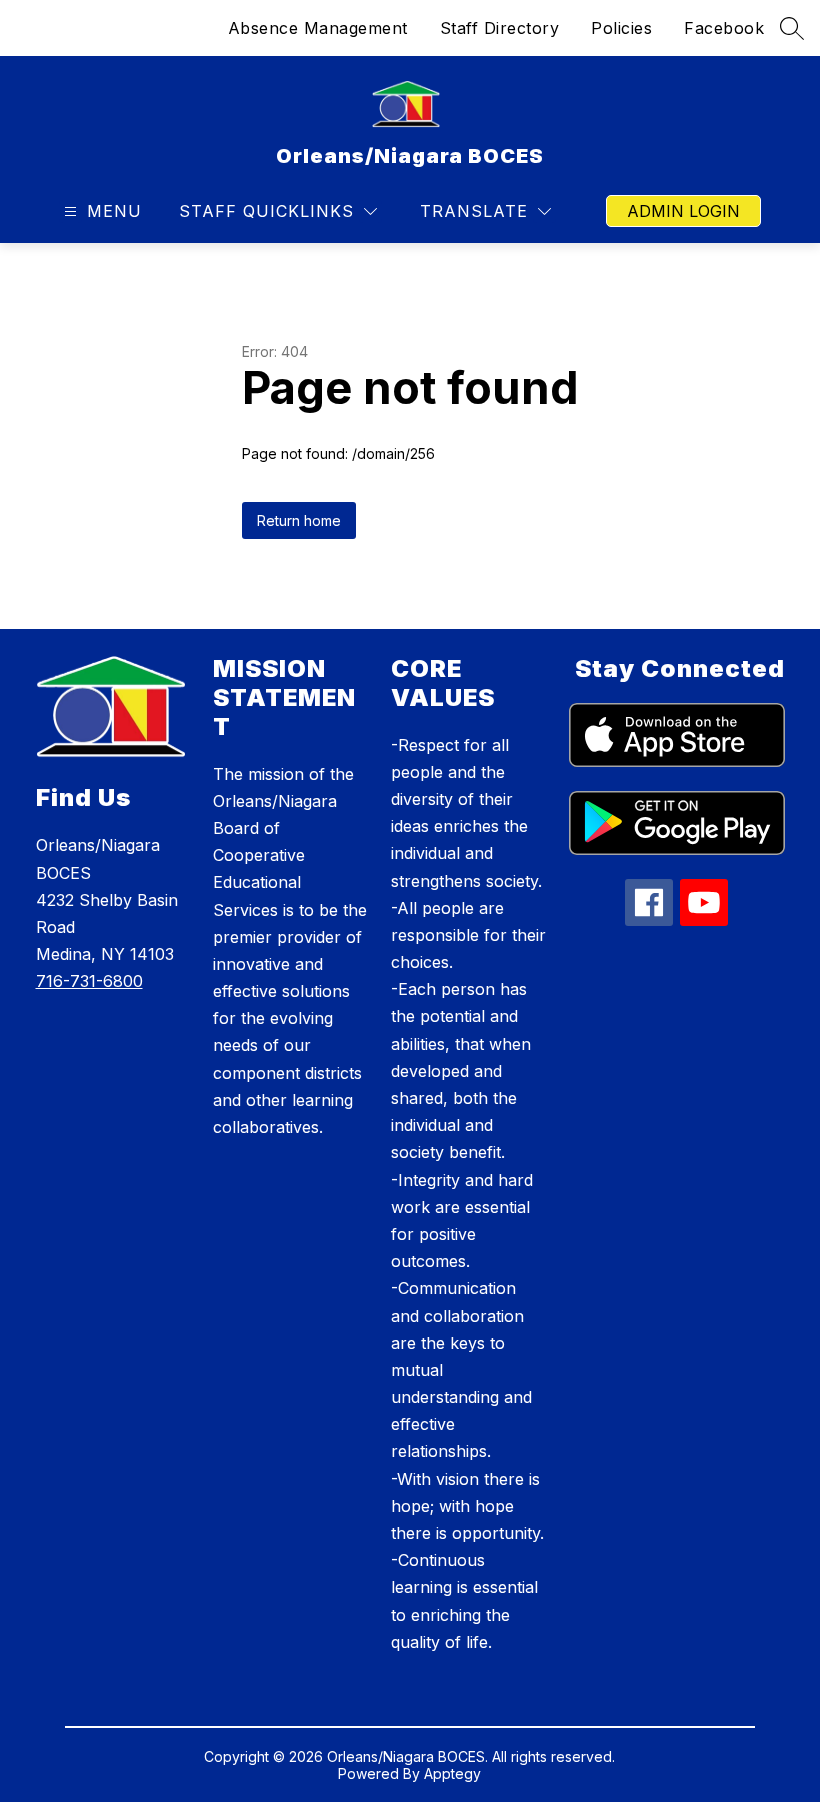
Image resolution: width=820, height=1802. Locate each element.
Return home (299, 520)
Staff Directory (500, 28)
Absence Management (318, 28)
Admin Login (683, 211)
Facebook (724, 28)
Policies (621, 28)
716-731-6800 (89, 981)
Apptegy (452, 1773)
